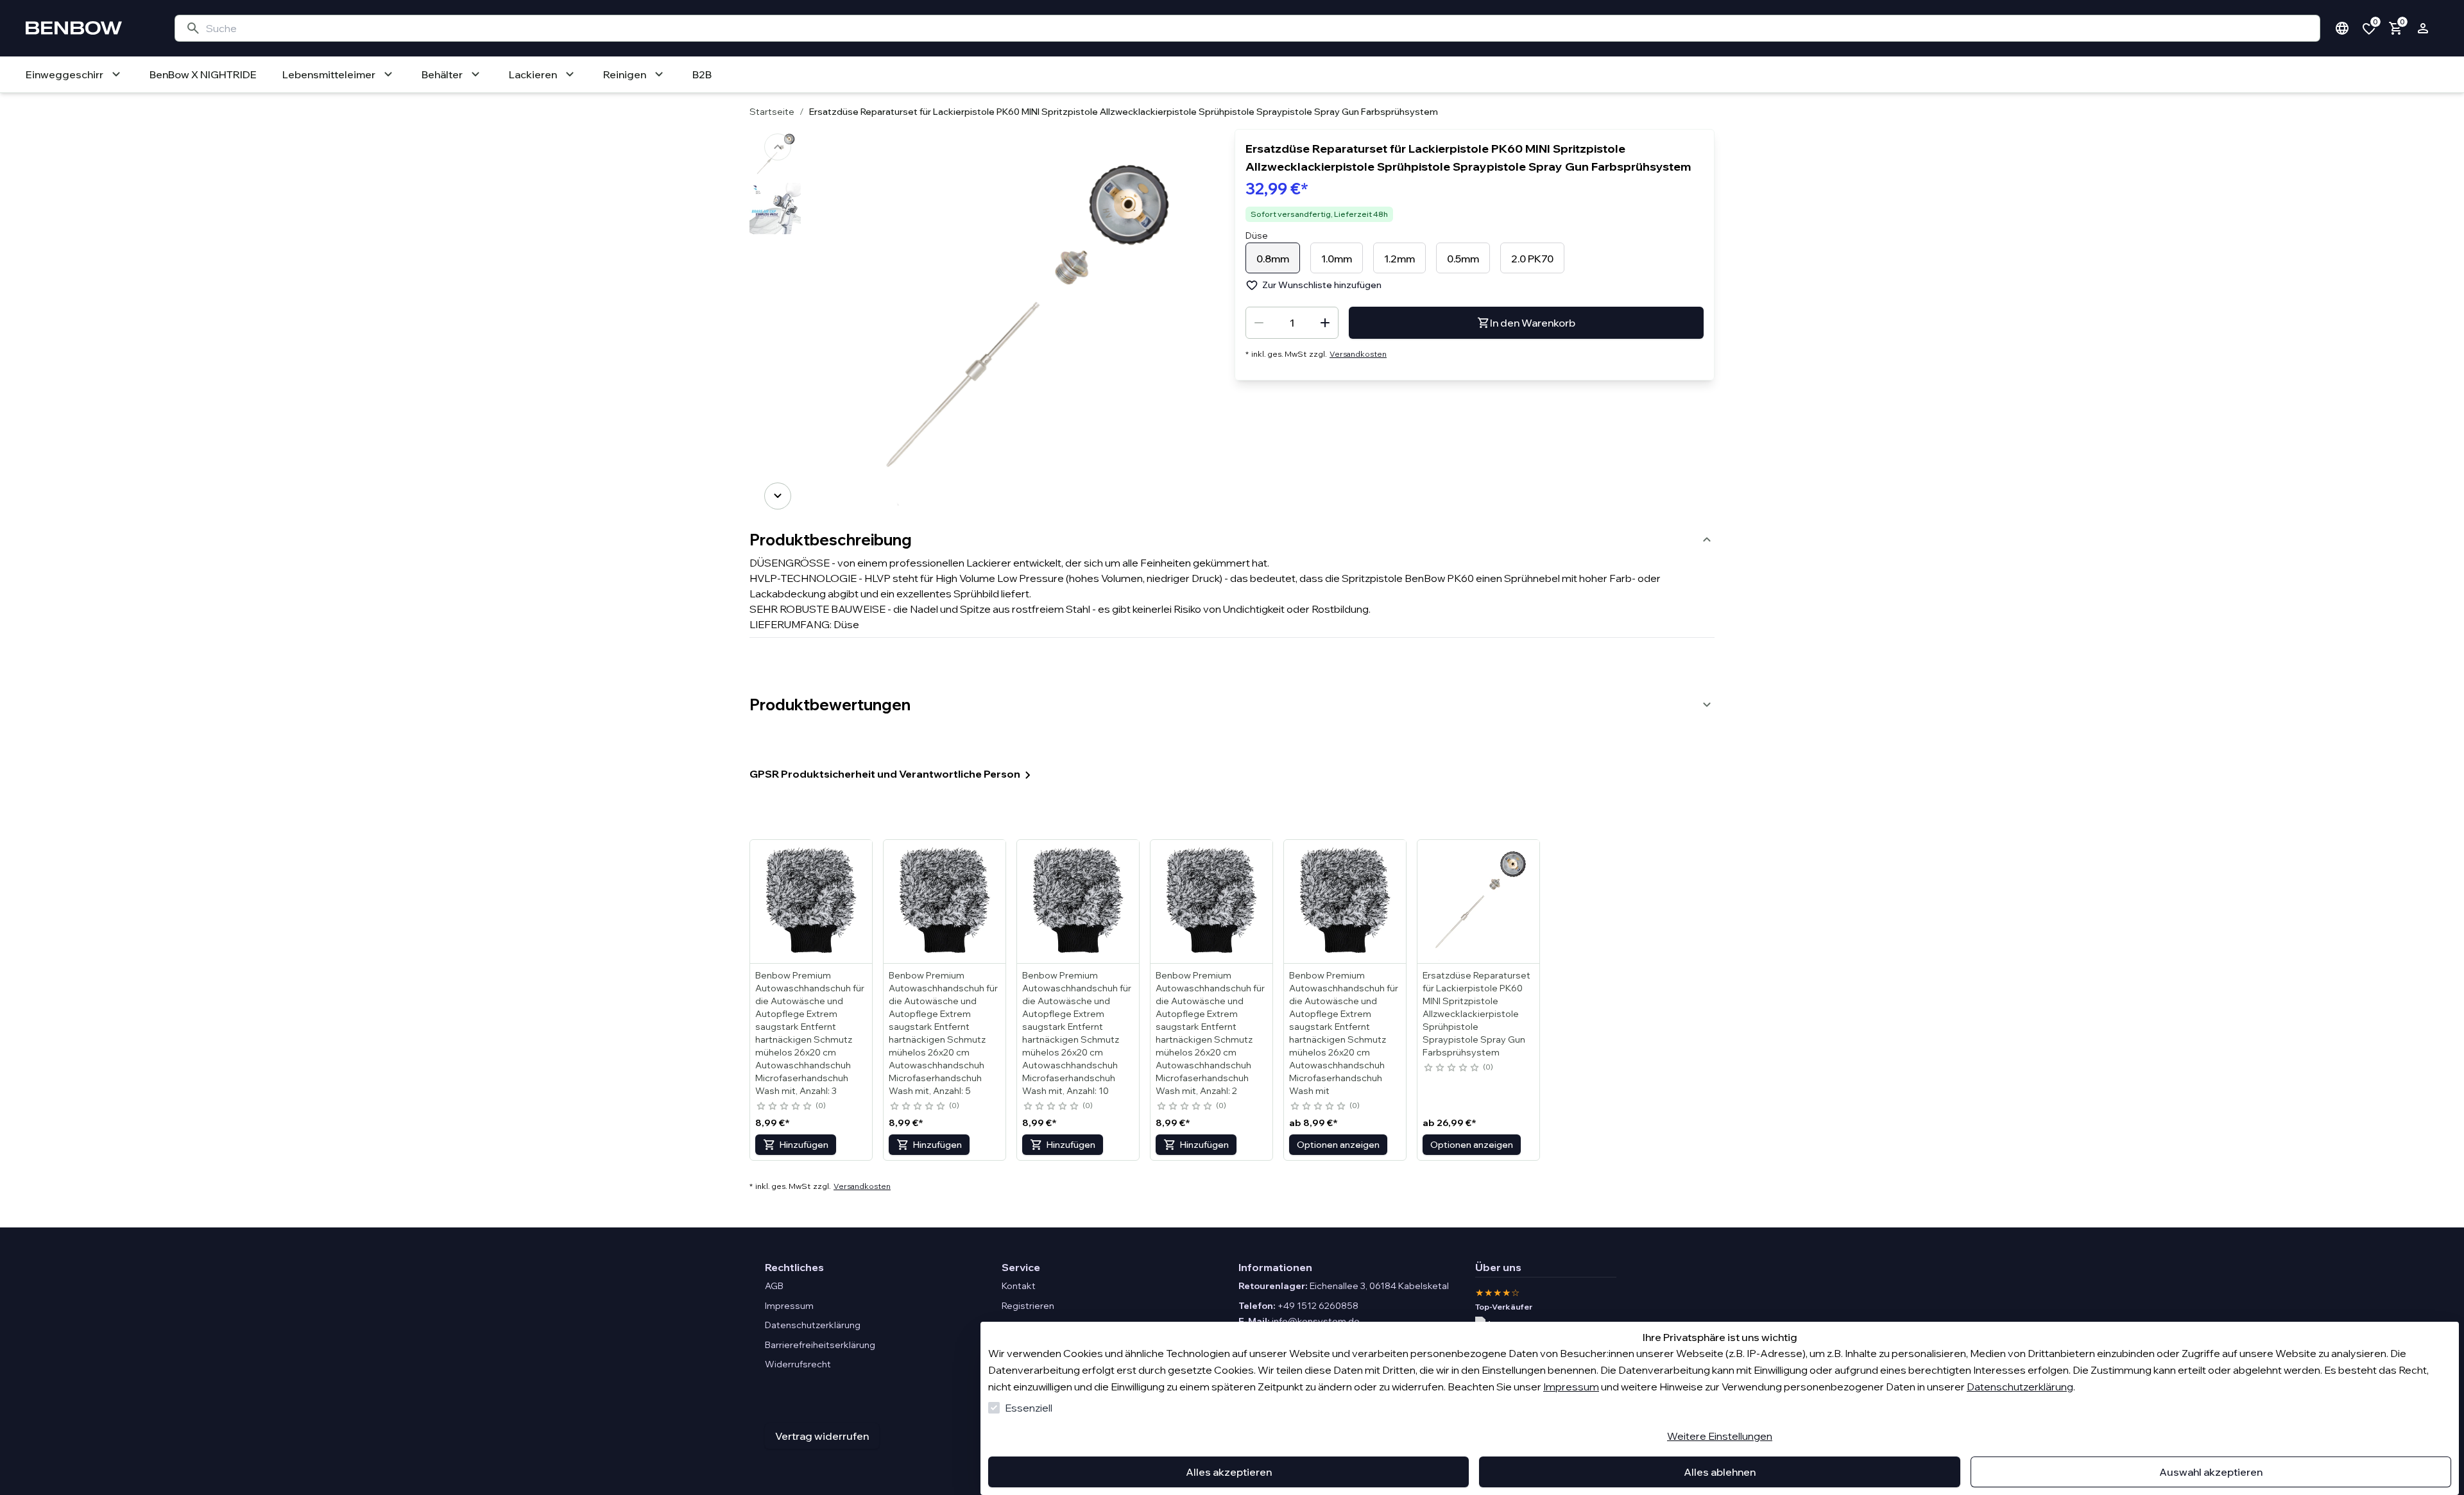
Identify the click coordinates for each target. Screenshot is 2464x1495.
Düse (1257, 235)
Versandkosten (1358, 354)
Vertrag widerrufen (822, 1436)
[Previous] (778, 147)
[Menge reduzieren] (1259, 323)
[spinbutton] (1292, 323)
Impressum (1571, 1387)
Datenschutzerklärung (2020, 1387)
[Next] (778, 496)
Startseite (772, 112)
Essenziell (1029, 1408)
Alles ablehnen (1720, 1472)
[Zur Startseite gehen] (87, 28)
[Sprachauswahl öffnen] (2342, 28)
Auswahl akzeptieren (2211, 1472)
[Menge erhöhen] (1325, 323)
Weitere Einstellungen (1720, 1436)
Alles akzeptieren (1229, 1472)
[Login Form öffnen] (2423, 28)
